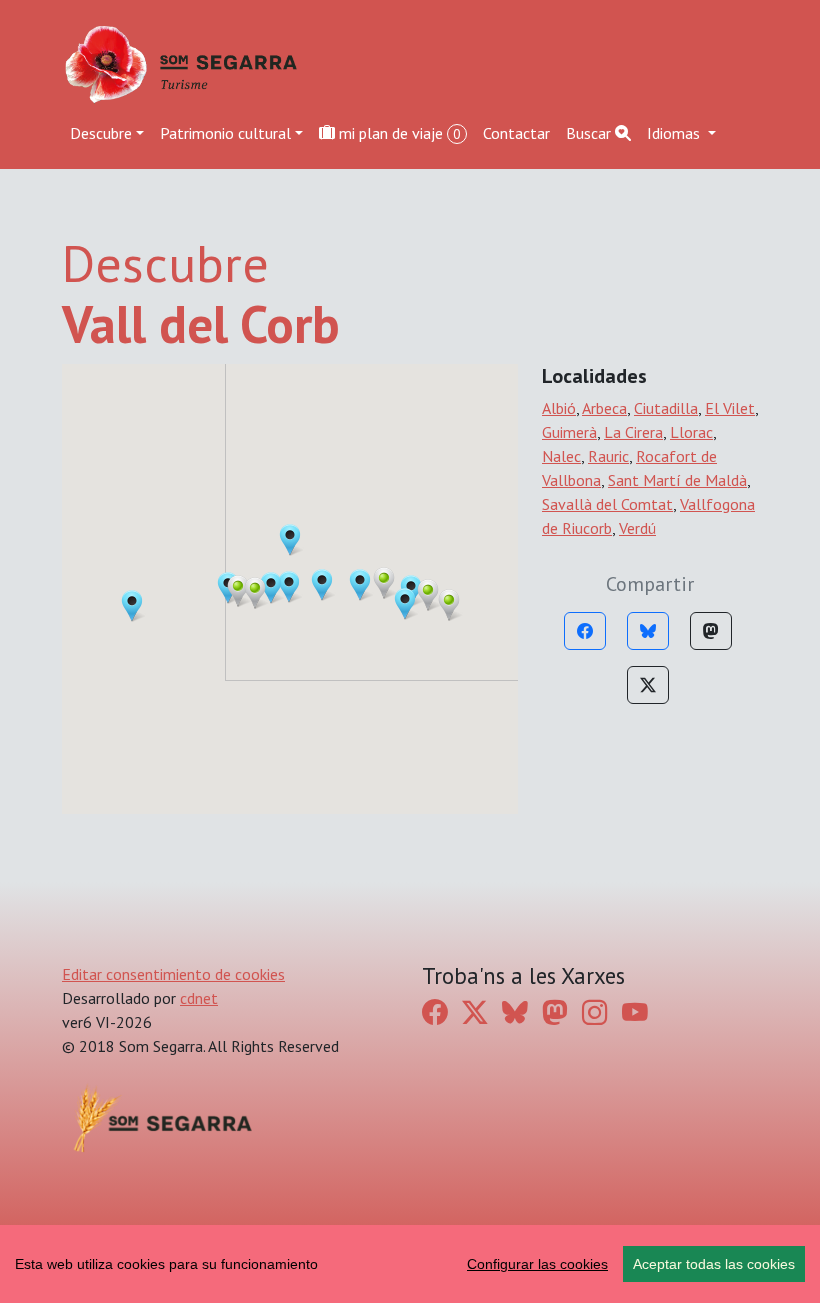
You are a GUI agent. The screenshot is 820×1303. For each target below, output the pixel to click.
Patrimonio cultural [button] (225, 133)
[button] (384, 583)
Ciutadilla (666, 408)
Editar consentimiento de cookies (173, 974)
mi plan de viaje (398, 133)
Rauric (608, 456)
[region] (410, 1264)
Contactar (516, 133)
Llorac (691, 432)
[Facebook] (585, 631)
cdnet (199, 998)
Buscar (590, 133)
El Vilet (730, 408)
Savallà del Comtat (607, 504)
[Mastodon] (711, 631)
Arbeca (604, 408)
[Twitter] (648, 685)
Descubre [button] (101, 133)
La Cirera (633, 432)
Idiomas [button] (675, 133)
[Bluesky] (648, 631)
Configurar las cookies (537, 1264)
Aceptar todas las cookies (714, 1264)
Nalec (561, 456)
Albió (559, 408)
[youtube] (635, 1012)
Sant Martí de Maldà (677, 480)
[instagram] (595, 1012)
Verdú (637, 528)
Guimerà (569, 432)
